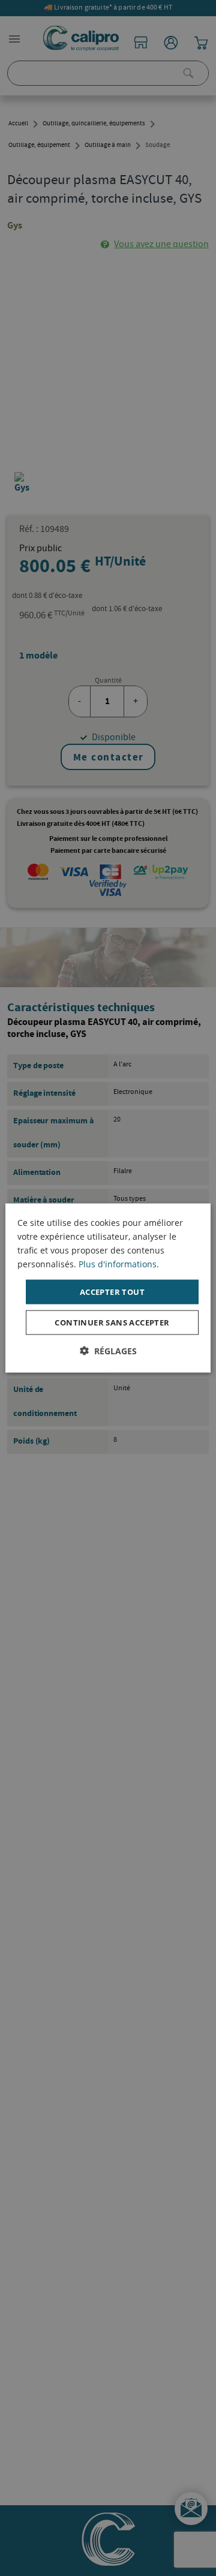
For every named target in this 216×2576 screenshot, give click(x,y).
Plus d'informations (118, 1263)
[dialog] (108, 1288)
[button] (108, 1351)
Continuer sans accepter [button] (112, 1322)
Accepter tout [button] (112, 1291)
